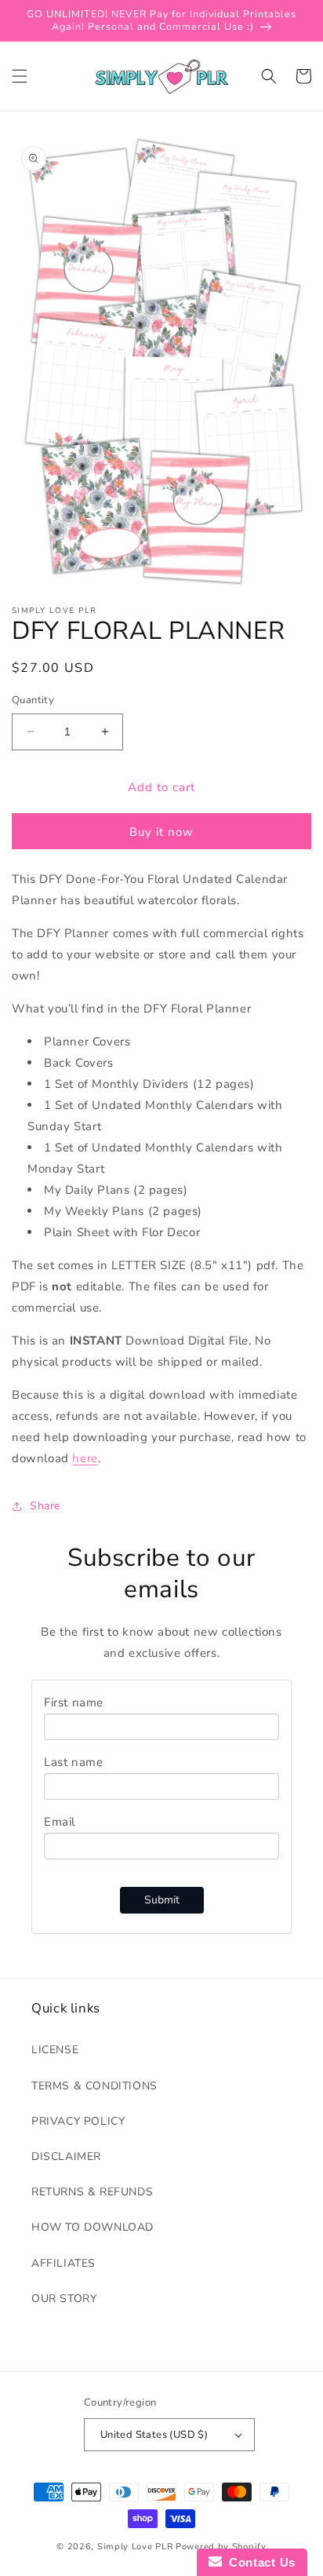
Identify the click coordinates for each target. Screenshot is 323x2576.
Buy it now (161, 832)
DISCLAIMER (66, 2156)
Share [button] (45, 1506)
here (85, 1458)
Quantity (33, 700)
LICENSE (55, 2050)
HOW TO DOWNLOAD (93, 2227)
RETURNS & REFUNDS (92, 2192)
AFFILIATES (64, 2263)
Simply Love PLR (135, 2547)
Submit (162, 1900)
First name (74, 1702)
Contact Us (259, 2562)
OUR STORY (64, 2299)
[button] (20, 76)
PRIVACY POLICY (78, 2121)
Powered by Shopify (221, 2547)
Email (60, 1822)
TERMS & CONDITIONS (94, 2086)
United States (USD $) (154, 2435)
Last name (73, 1762)
